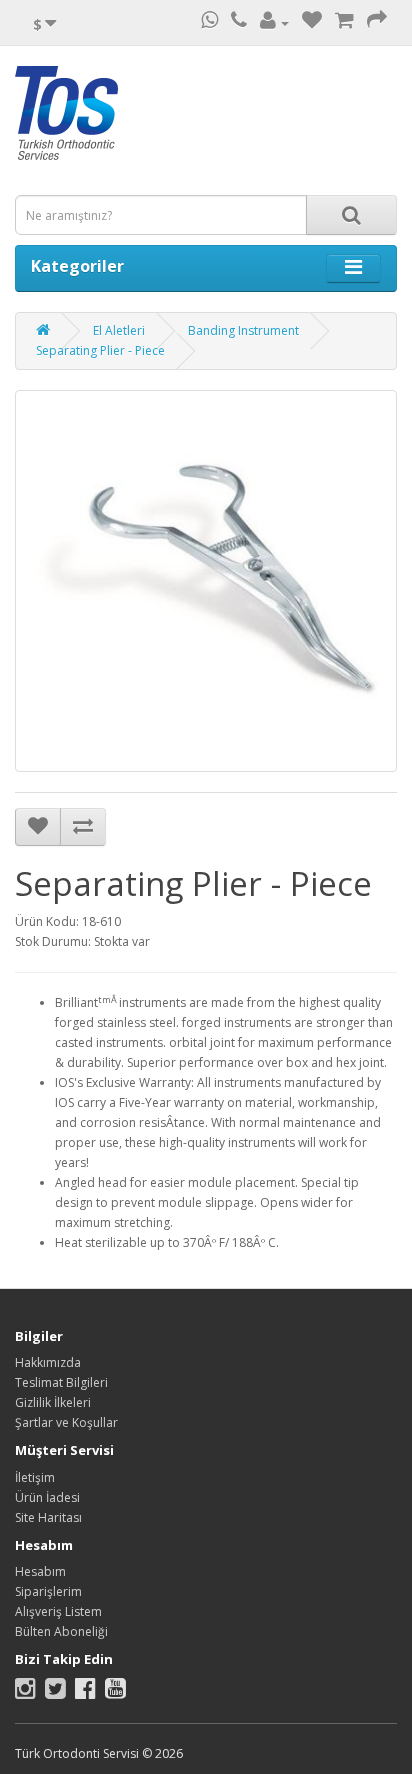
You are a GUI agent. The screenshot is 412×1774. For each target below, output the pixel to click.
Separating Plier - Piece (100, 350)
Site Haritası (48, 1517)
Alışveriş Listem (58, 1611)
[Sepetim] (344, 22)
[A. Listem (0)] (312, 22)
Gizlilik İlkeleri (53, 1402)
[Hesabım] (274, 22)
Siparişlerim (48, 1591)
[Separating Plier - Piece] (206, 581)
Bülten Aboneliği (61, 1631)
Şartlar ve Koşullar (66, 1422)
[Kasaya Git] (377, 22)
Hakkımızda (48, 1362)
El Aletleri (119, 330)
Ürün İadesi (47, 1497)
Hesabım (40, 1571)
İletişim (35, 1477)
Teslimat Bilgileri (61, 1382)
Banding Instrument (243, 330)
